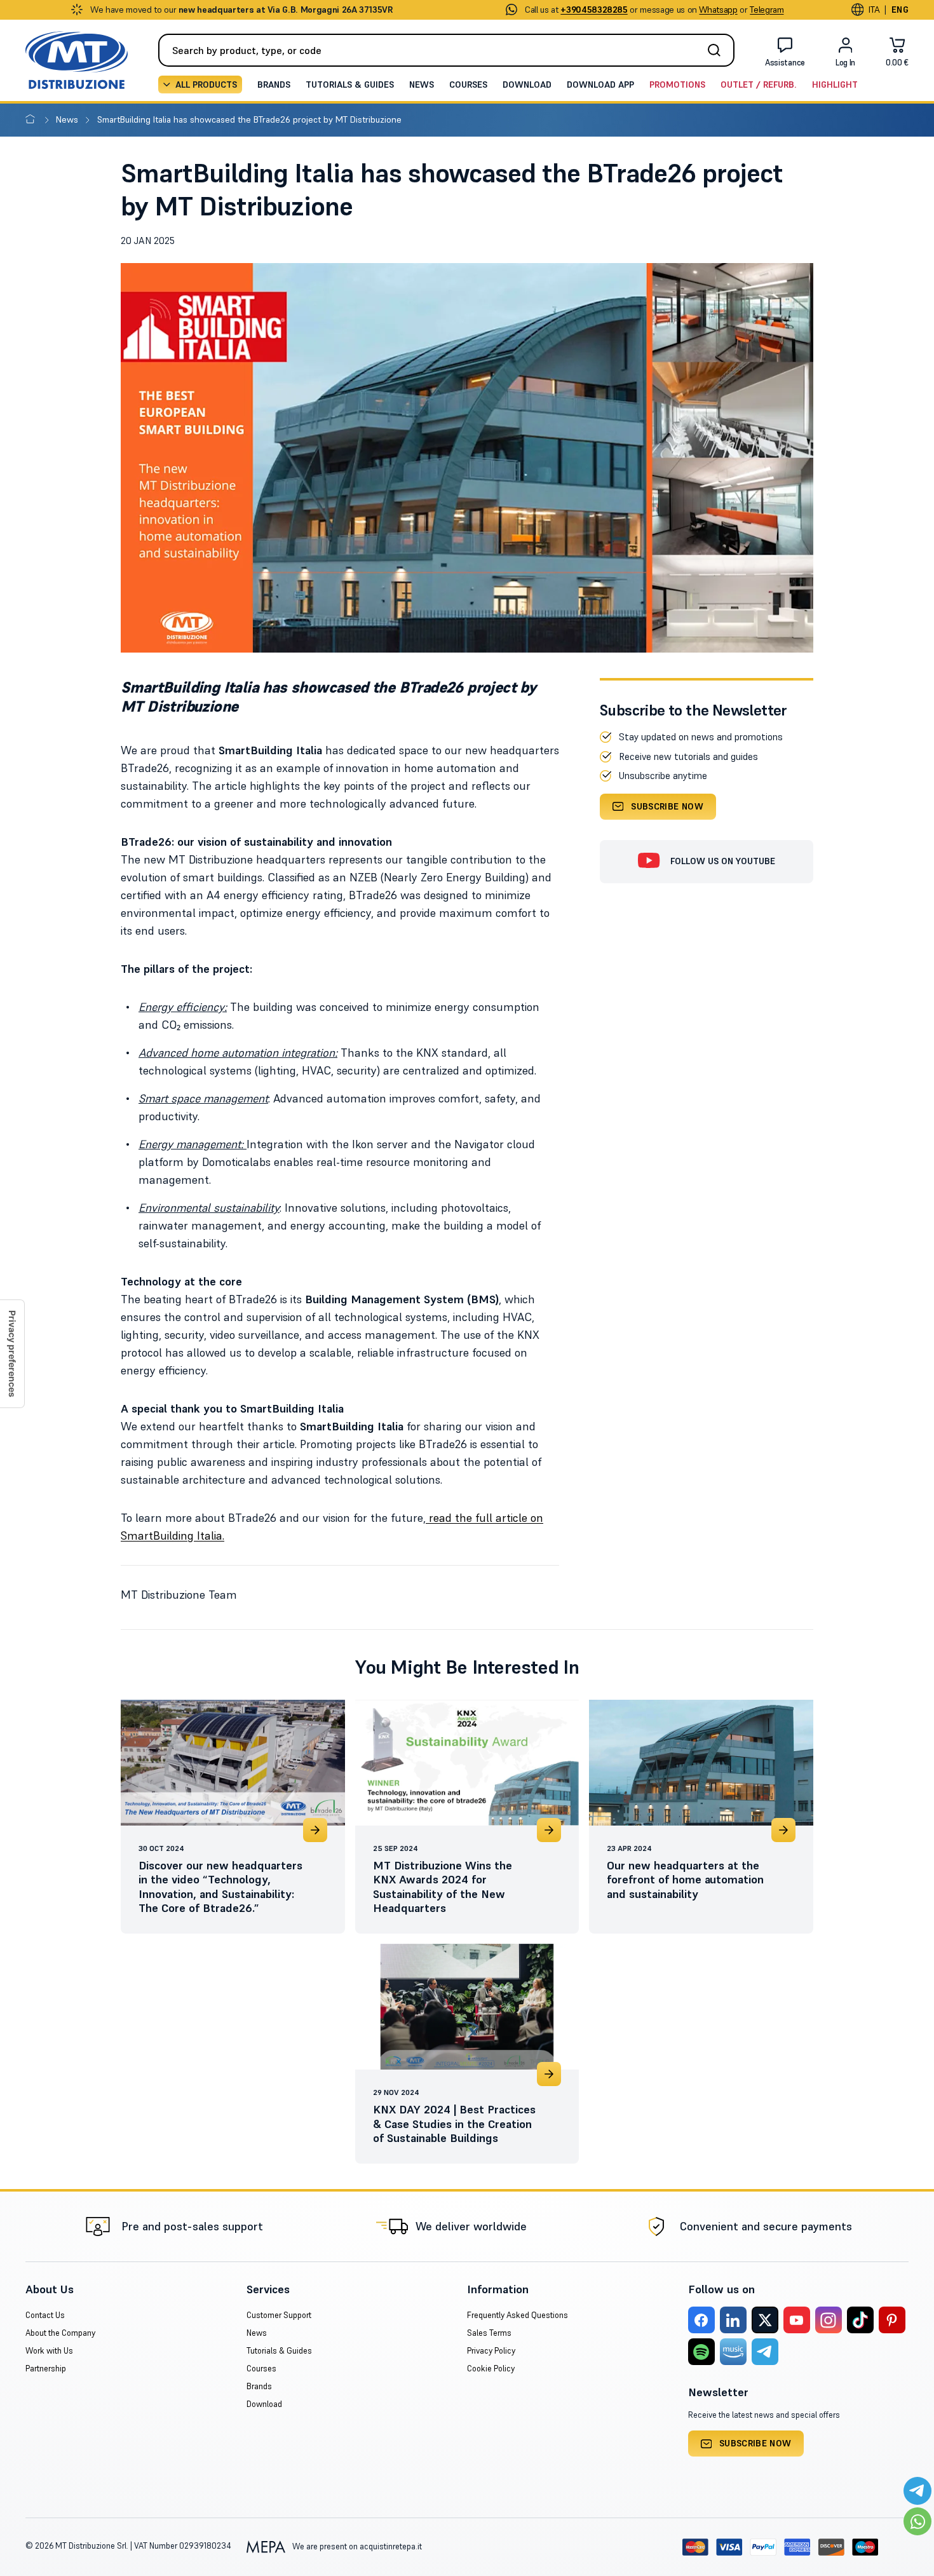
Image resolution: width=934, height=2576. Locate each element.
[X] (765, 2320)
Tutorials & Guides (350, 85)
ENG (900, 10)
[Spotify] (701, 2352)
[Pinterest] (892, 2320)
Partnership (46, 2369)
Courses (468, 85)
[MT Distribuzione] (77, 60)
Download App (600, 85)
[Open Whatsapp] (917, 2521)
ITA (874, 10)
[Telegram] (765, 2352)
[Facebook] (701, 2320)
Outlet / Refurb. (759, 85)
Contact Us (45, 2315)
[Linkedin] (733, 2320)
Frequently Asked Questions (518, 2315)
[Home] (33, 119)
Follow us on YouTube (723, 861)
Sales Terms (489, 2333)
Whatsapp (718, 10)
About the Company (60, 2333)
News (422, 85)
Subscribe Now (667, 806)
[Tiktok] (860, 2320)
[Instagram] (829, 2320)
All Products (206, 85)
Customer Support (279, 2315)
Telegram (767, 10)
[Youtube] (797, 2320)
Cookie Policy (491, 2369)
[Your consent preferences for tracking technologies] (12, 1354)
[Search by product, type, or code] (718, 50)
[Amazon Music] (733, 2352)
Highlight (835, 85)
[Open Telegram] (917, 2491)
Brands (274, 85)
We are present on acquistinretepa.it (356, 2546)
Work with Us (49, 2351)
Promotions (677, 85)
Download (527, 85)
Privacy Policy (491, 2351)
